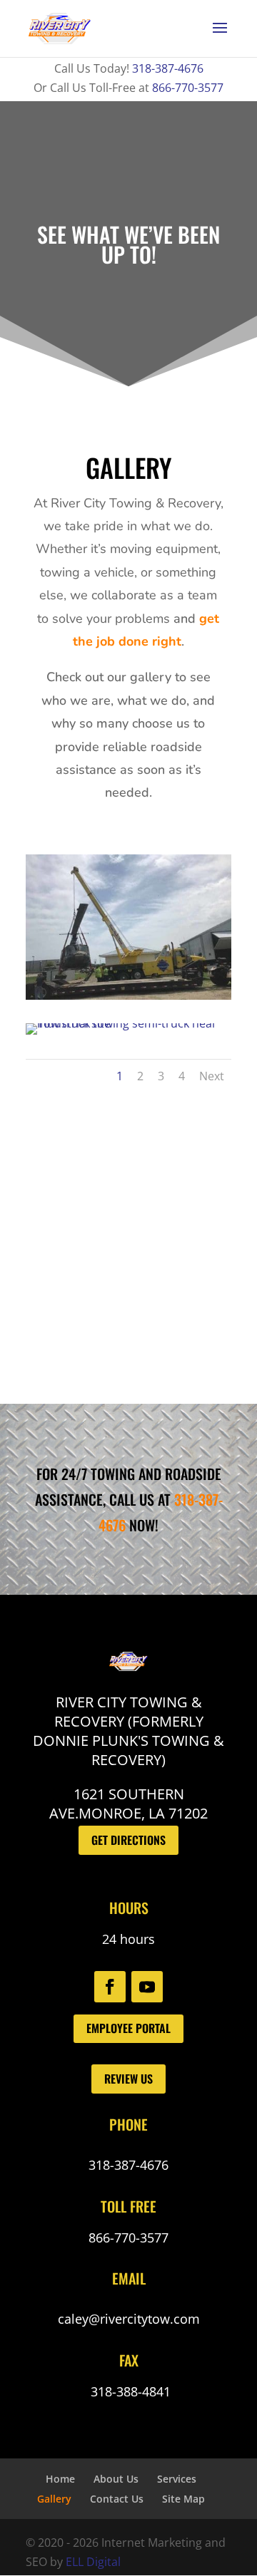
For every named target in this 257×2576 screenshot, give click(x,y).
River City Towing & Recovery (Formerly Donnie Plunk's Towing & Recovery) (128, 1731)
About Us (116, 2479)
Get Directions (128, 1840)
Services (177, 2479)
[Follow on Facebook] (110, 1987)
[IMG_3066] (128, 1023)
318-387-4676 (168, 68)
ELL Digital (93, 2562)
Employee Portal (128, 2028)
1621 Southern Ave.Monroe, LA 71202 (128, 1804)
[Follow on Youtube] (147, 1987)
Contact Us (117, 2499)
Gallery (54, 2499)
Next (212, 1076)
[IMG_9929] (128, 995)
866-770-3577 (188, 88)
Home (60, 2479)
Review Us (128, 2079)
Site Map (183, 2499)
